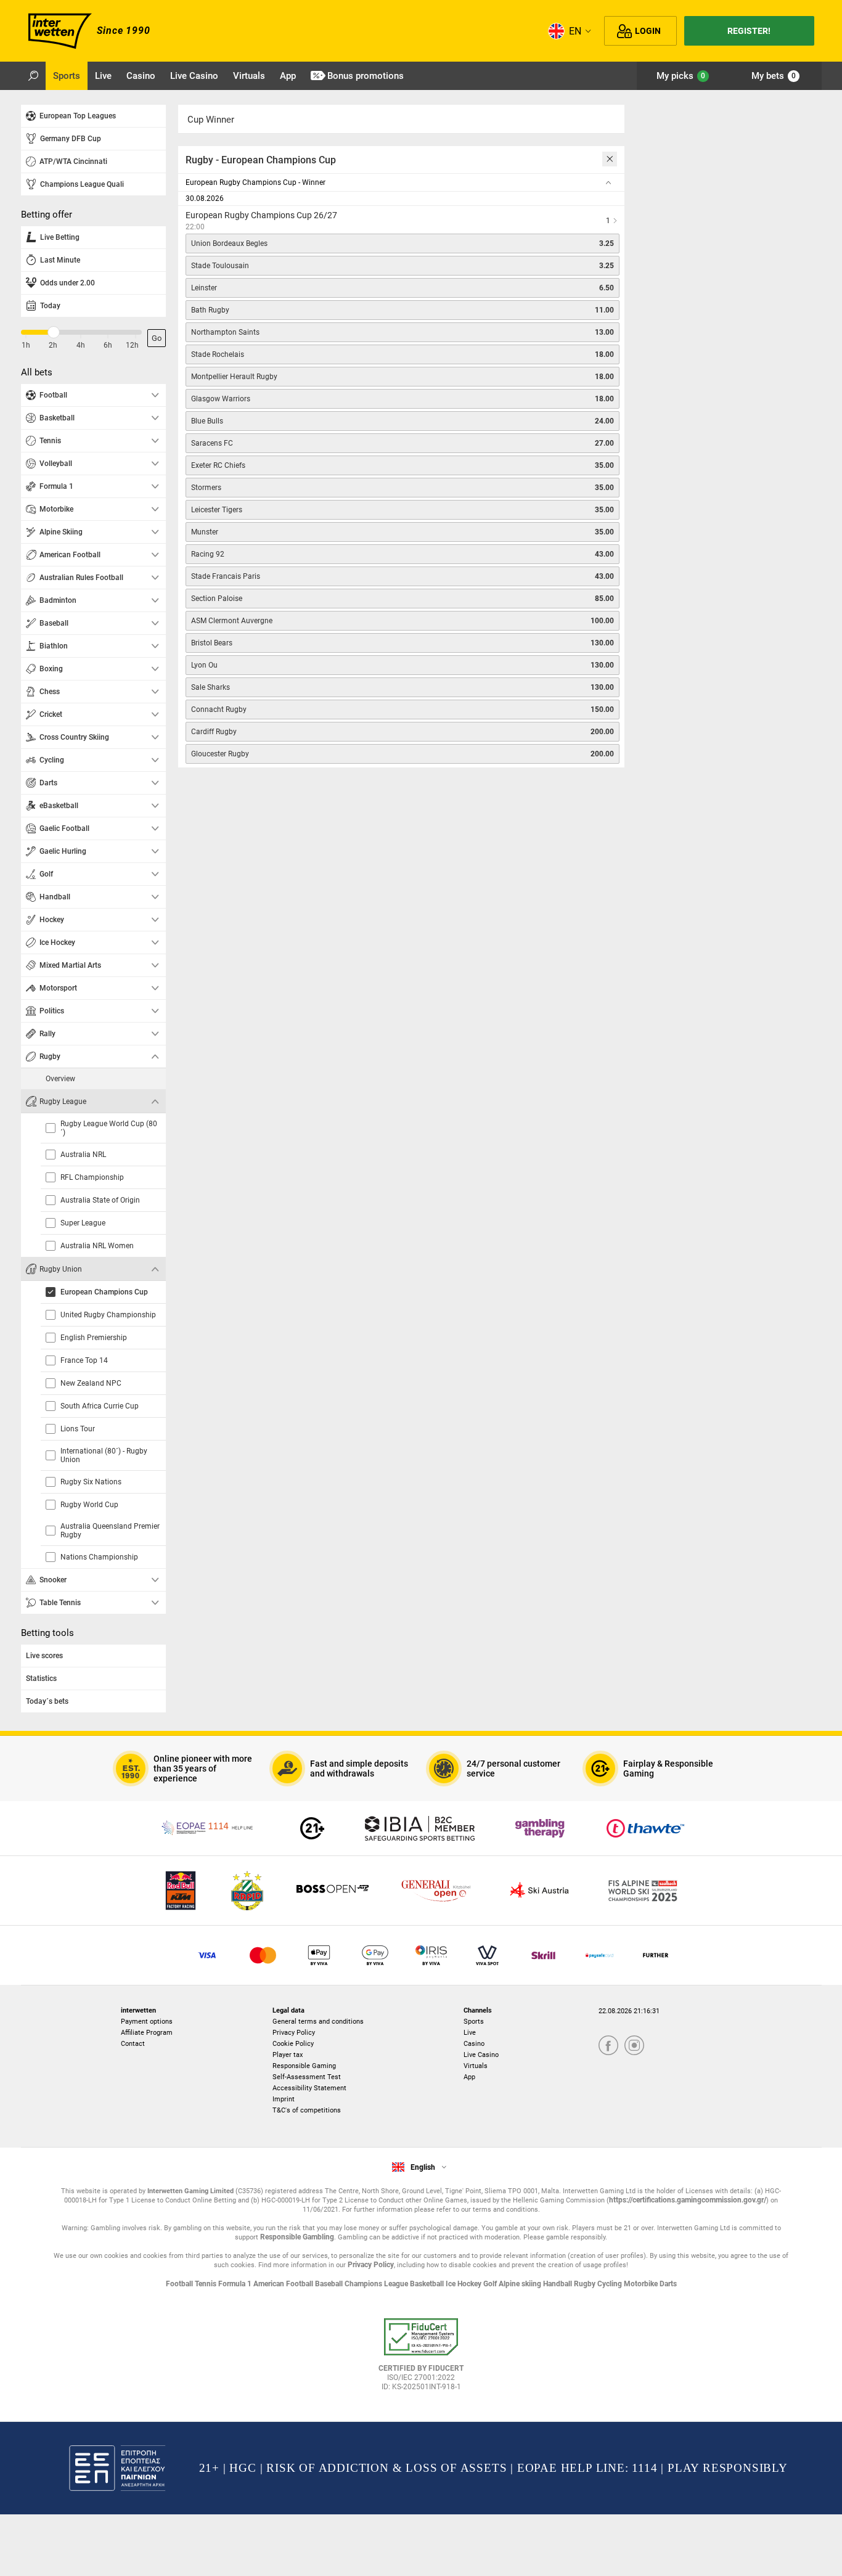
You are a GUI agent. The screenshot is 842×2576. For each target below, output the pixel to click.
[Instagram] (634, 2046)
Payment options (147, 2022)
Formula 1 (236, 2284)
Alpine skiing (521, 2284)
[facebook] (608, 2046)
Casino (474, 2044)
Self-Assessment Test (307, 2077)
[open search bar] (33, 76)
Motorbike (642, 2284)
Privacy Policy (294, 2033)
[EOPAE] (208, 1828)
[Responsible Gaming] (312, 1828)
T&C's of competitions (307, 2110)
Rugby (586, 2284)
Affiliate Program (147, 2033)
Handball (558, 2284)
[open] (421, 2359)
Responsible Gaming (304, 2066)
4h (81, 345)
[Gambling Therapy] (540, 1828)
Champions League (377, 2284)
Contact (133, 2044)
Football (180, 2284)
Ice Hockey (464, 2284)
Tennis (206, 2284)
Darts (668, 2284)
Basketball (428, 2284)
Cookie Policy (293, 2044)
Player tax (288, 2055)
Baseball (330, 2284)
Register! (749, 31)
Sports (474, 2022)
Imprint (284, 2099)
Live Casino (481, 2055)
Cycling (611, 2284)
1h (26, 345)
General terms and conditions (318, 2022)
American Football (284, 2284)
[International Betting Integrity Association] (420, 1828)
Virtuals (476, 2066)
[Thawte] (645, 1828)
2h (53, 345)
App (469, 2077)
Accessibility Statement (309, 2088)
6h (108, 345)
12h (132, 345)
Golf (491, 2284)
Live (470, 2033)
